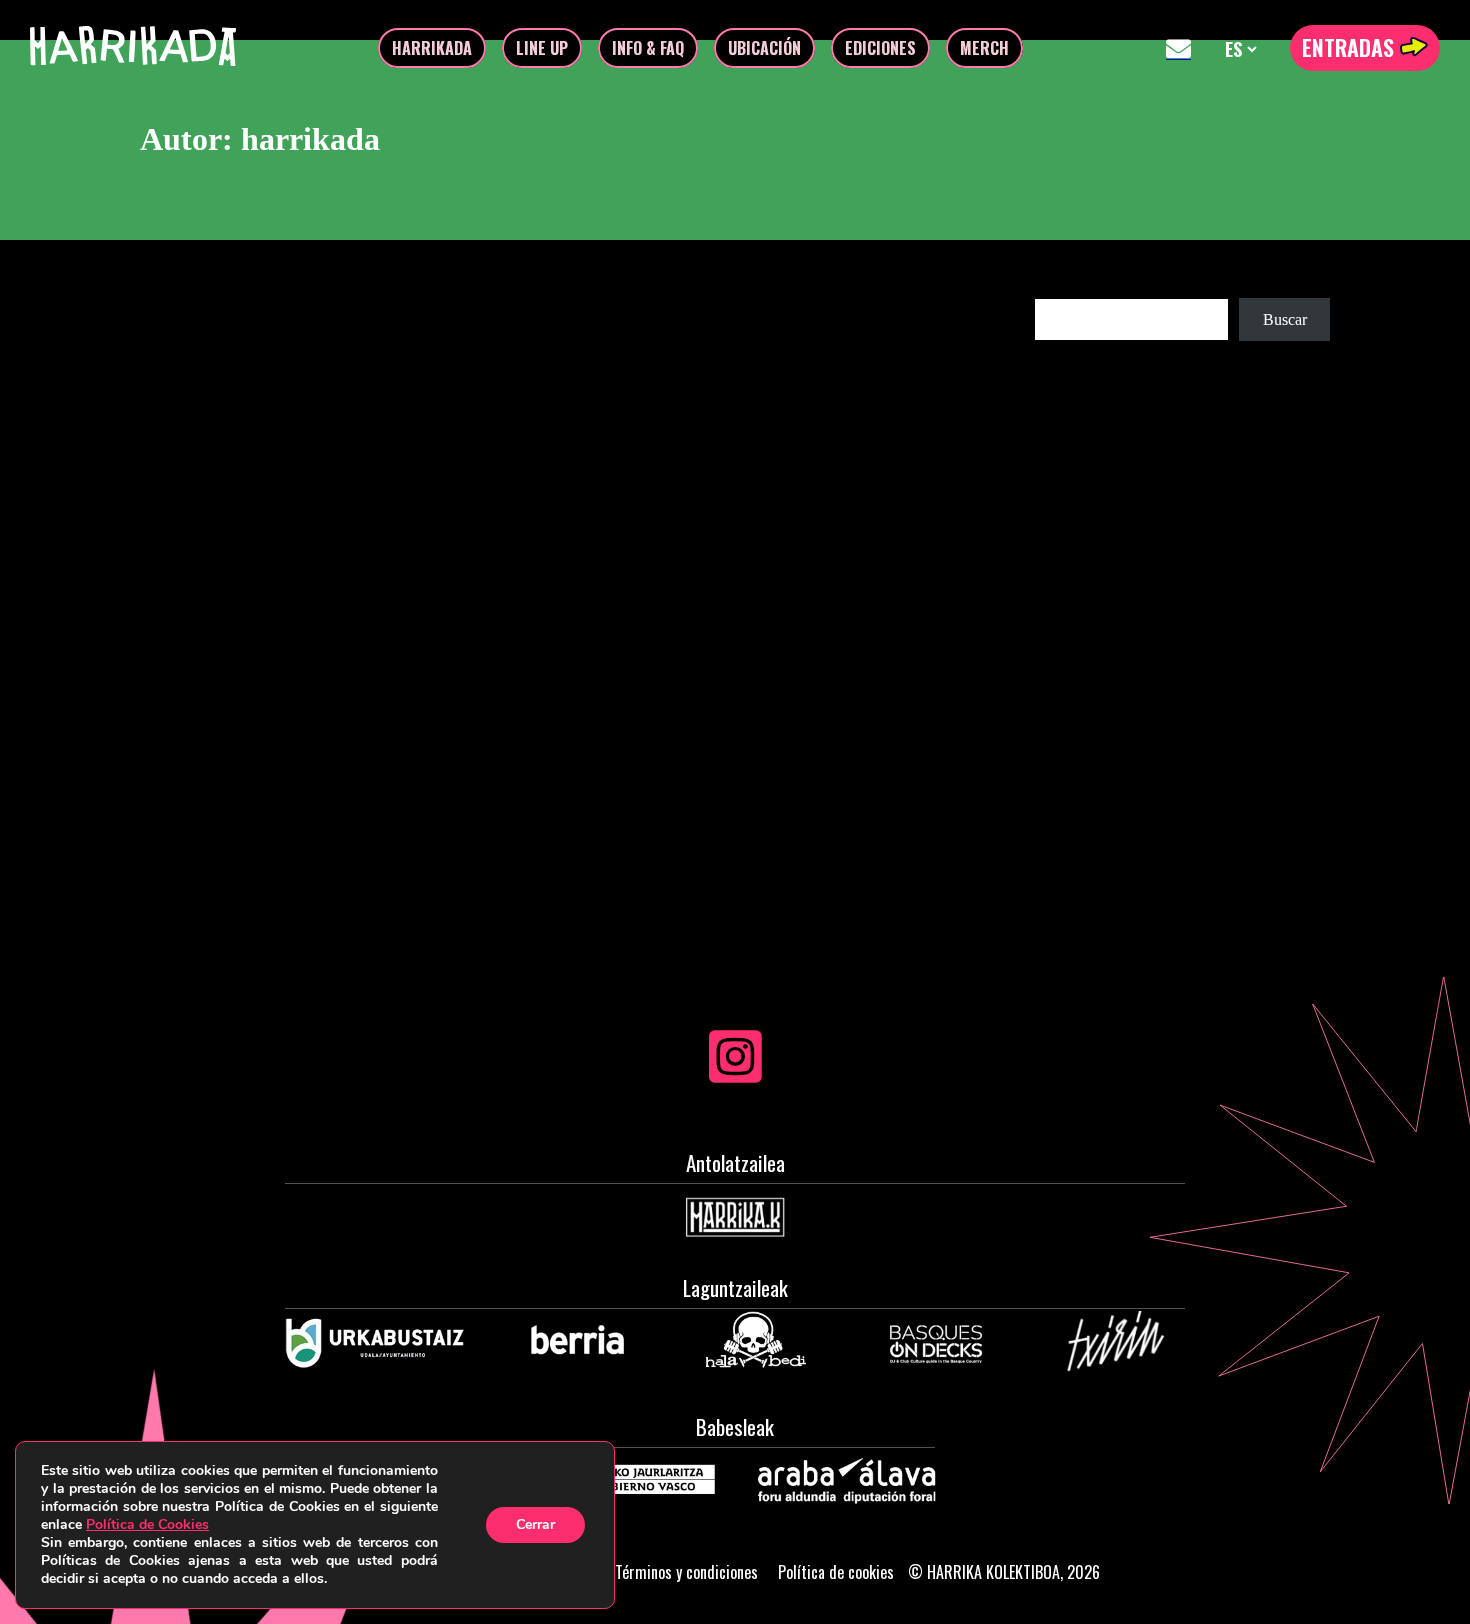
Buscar (1056, 288)
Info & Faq (648, 48)
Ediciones (880, 48)
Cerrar (535, 1524)
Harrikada (432, 48)
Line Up (542, 48)
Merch (984, 48)
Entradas (1351, 47)
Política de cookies (836, 1572)
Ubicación (764, 48)
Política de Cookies (147, 1524)
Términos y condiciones (686, 1572)
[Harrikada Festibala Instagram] (735, 1073)
